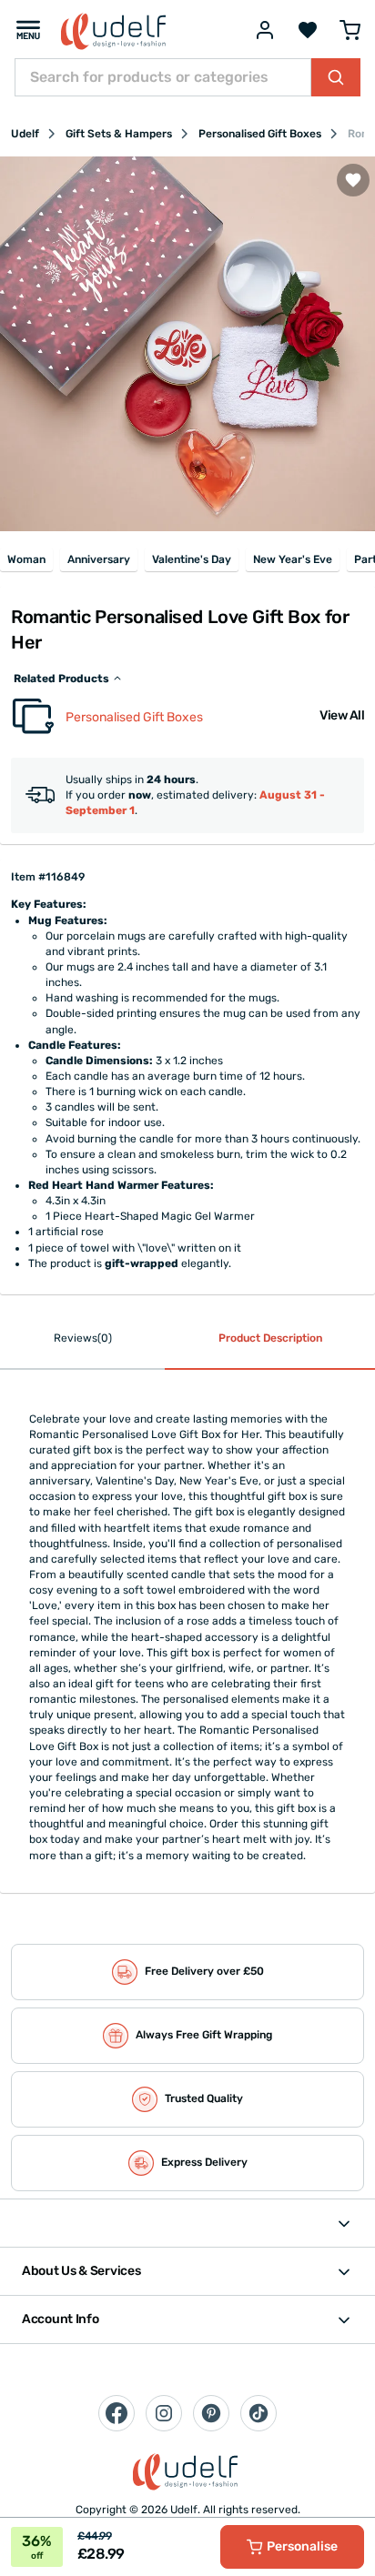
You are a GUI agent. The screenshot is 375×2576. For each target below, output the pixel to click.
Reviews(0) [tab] (83, 1338)
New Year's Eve (293, 559)
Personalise (302, 2546)
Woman (26, 559)
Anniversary (99, 559)
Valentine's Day (192, 559)
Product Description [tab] (270, 1338)
